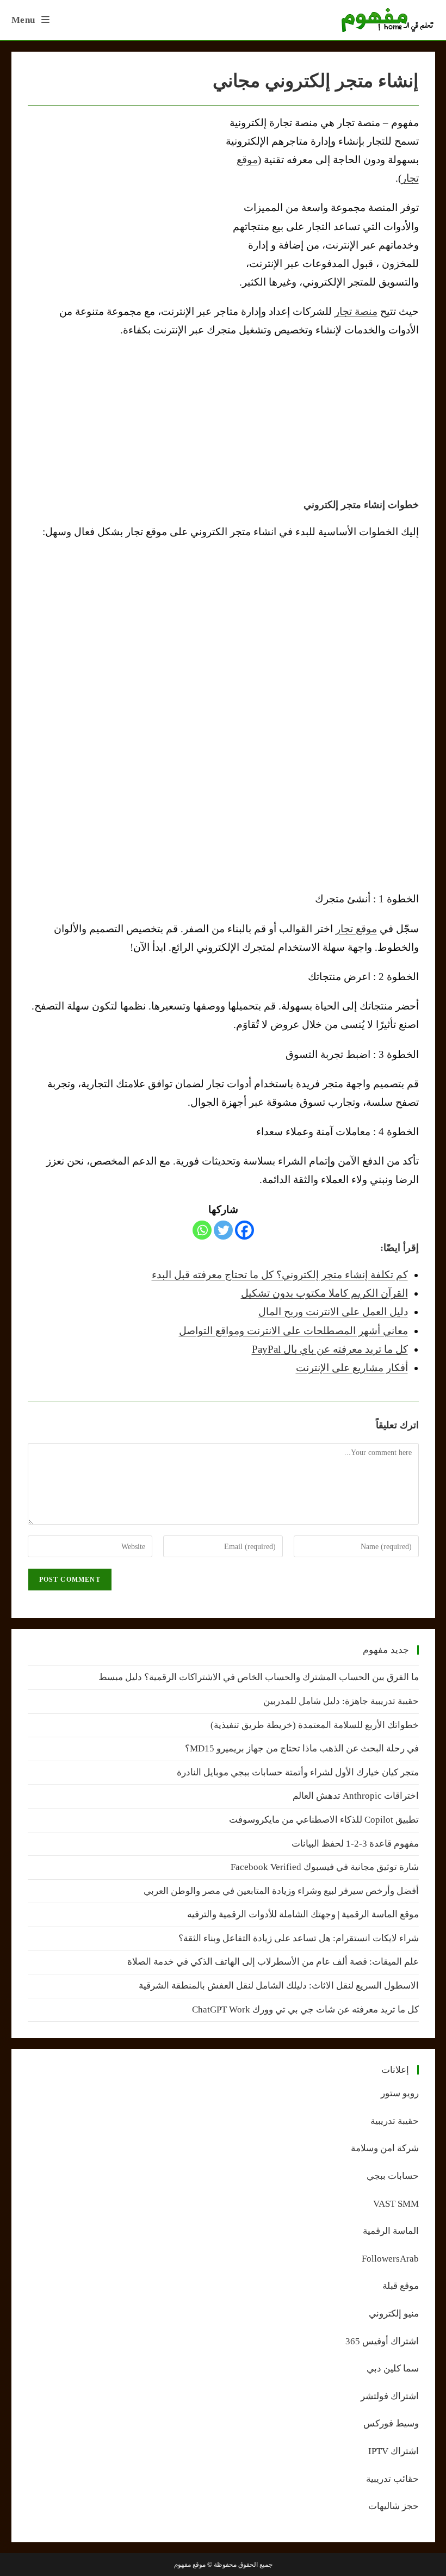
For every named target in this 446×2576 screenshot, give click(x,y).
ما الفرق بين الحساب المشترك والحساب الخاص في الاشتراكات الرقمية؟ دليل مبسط (259, 1677)
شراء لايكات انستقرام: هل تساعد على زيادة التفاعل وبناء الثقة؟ (299, 1938)
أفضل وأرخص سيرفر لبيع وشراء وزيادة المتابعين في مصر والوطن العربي (281, 1891)
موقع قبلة (401, 2286)
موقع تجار (356, 929)
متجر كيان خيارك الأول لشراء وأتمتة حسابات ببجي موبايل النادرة (298, 1772)
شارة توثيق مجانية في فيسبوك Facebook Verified (325, 1867)
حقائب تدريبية (392, 2479)
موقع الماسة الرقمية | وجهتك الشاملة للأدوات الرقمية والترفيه (303, 1914)
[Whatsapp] (202, 1230)
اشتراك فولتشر (390, 2396)
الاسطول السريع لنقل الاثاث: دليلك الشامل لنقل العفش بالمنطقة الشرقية (279, 1986)
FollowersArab (390, 2259)
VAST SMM (396, 2204)
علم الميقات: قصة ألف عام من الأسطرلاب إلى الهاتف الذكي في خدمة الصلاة (273, 1962)
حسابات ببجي (393, 2176)
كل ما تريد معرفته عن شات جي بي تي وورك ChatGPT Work (305, 2010)
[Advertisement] (119, 195)
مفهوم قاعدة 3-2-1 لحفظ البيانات (355, 1844)
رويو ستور (400, 2093)
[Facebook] (244, 1230)
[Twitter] (223, 1230)
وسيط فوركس (391, 2423)
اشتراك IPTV (394, 2451)
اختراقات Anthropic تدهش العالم (356, 1796)
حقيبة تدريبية (395, 2121)
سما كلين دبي (393, 2368)
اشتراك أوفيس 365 (382, 2341)
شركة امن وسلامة (385, 2148)
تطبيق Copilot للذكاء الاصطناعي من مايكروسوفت (324, 1820)
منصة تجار (356, 311)
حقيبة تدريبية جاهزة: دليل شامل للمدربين (341, 1701)
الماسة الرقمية (391, 2231)
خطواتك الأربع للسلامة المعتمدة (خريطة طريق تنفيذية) (315, 1725)
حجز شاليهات (394, 2506)
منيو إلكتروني (394, 2314)
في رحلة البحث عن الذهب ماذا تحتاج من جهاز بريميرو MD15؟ (302, 1748)
